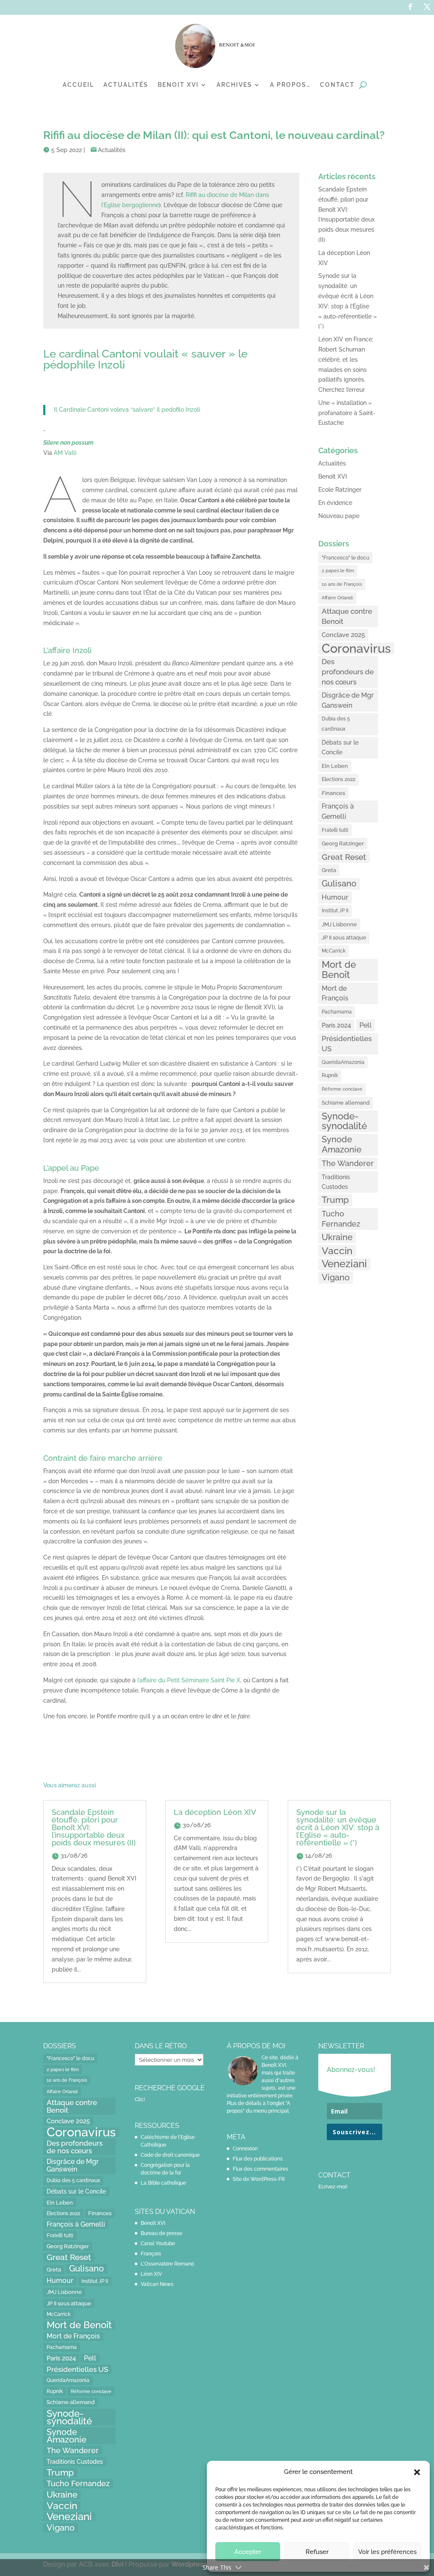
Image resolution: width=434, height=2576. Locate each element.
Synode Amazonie (342, 1144)
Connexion (245, 2149)
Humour (335, 897)
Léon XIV (151, 2274)
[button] (417, 2472)
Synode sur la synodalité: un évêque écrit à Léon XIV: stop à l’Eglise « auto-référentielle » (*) (338, 1827)
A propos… (290, 85)
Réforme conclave (342, 1089)
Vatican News (157, 2284)
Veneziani (344, 1264)
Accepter (248, 2552)
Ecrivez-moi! (333, 2187)
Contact (337, 85)
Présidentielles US (347, 1044)
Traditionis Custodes (336, 1182)
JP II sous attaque (344, 937)
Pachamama (337, 1012)
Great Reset (344, 857)
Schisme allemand (346, 1103)
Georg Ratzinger (343, 843)
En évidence (335, 503)
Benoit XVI (178, 85)
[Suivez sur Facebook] (410, 7)
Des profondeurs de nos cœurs (348, 672)
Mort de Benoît (339, 970)
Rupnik (330, 1075)
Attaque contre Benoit (347, 616)
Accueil (78, 85)
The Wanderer (348, 1163)
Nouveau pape (339, 516)
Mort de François (335, 993)
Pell (366, 1025)
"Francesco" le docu (345, 558)
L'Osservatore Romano (167, 2264)
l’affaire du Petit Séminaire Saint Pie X (189, 1680)
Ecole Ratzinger (340, 490)
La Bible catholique (163, 2183)
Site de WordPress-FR (259, 2179)
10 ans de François (342, 584)
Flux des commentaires (260, 2169)
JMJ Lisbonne (339, 924)
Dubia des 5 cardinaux (336, 724)
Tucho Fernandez (341, 1219)
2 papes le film (338, 571)
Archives (234, 85)
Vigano (336, 1277)
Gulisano (339, 884)
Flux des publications (258, 2159)
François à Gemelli (338, 811)
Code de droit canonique (170, 2155)
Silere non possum (68, 443)
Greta (329, 870)
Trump (335, 1200)
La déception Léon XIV (215, 1812)
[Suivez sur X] (427, 7)
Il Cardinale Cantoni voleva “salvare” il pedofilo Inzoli (127, 410)
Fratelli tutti (335, 830)
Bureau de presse (161, 2233)
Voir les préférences (387, 2552)
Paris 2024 (336, 1025)
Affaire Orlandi (337, 598)
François (151, 2254)
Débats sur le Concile (340, 748)
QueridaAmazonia (343, 1062)
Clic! (140, 2100)
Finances (333, 793)
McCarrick (334, 951)
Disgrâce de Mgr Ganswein (348, 700)
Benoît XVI (333, 476)
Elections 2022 (338, 779)
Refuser (317, 2552)
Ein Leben (335, 766)
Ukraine (337, 1237)
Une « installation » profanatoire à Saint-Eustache (347, 413)
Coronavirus (356, 648)
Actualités (126, 85)
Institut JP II (335, 911)
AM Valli (65, 453)
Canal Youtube (158, 2244)
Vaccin (337, 1251)
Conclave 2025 (343, 635)
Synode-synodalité (344, 1121)
